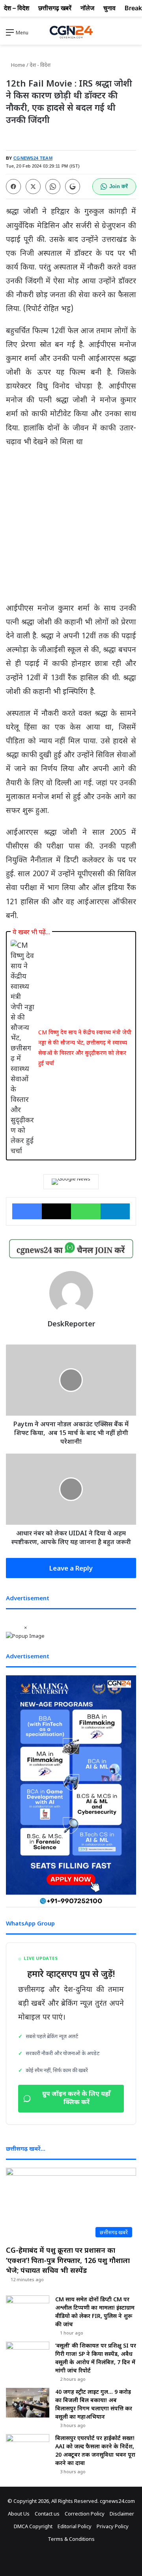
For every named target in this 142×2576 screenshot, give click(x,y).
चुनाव (109, 8)
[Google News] (71, 1182)
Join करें (119, 186)
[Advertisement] (71, 528)
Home (18, 65)
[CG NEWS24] (71, 32)
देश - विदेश (40, 65)
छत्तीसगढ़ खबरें (55, 8)
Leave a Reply (71, 1568)
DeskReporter (71, 1324)
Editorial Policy (75, 2526)
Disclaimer (122, 2514)
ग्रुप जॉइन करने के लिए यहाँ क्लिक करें (76, 2099)
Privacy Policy (113, 2526)
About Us (19, 2514)
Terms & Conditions (71, 2539)
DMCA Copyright (33, 2526)
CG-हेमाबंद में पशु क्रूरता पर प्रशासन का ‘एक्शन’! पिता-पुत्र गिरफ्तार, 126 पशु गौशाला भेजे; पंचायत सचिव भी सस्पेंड (68, 2260)
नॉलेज (87, 8)
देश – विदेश (17, 8)
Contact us (47, 2514)
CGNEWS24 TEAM (33, 158)
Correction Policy (85, 2514)
